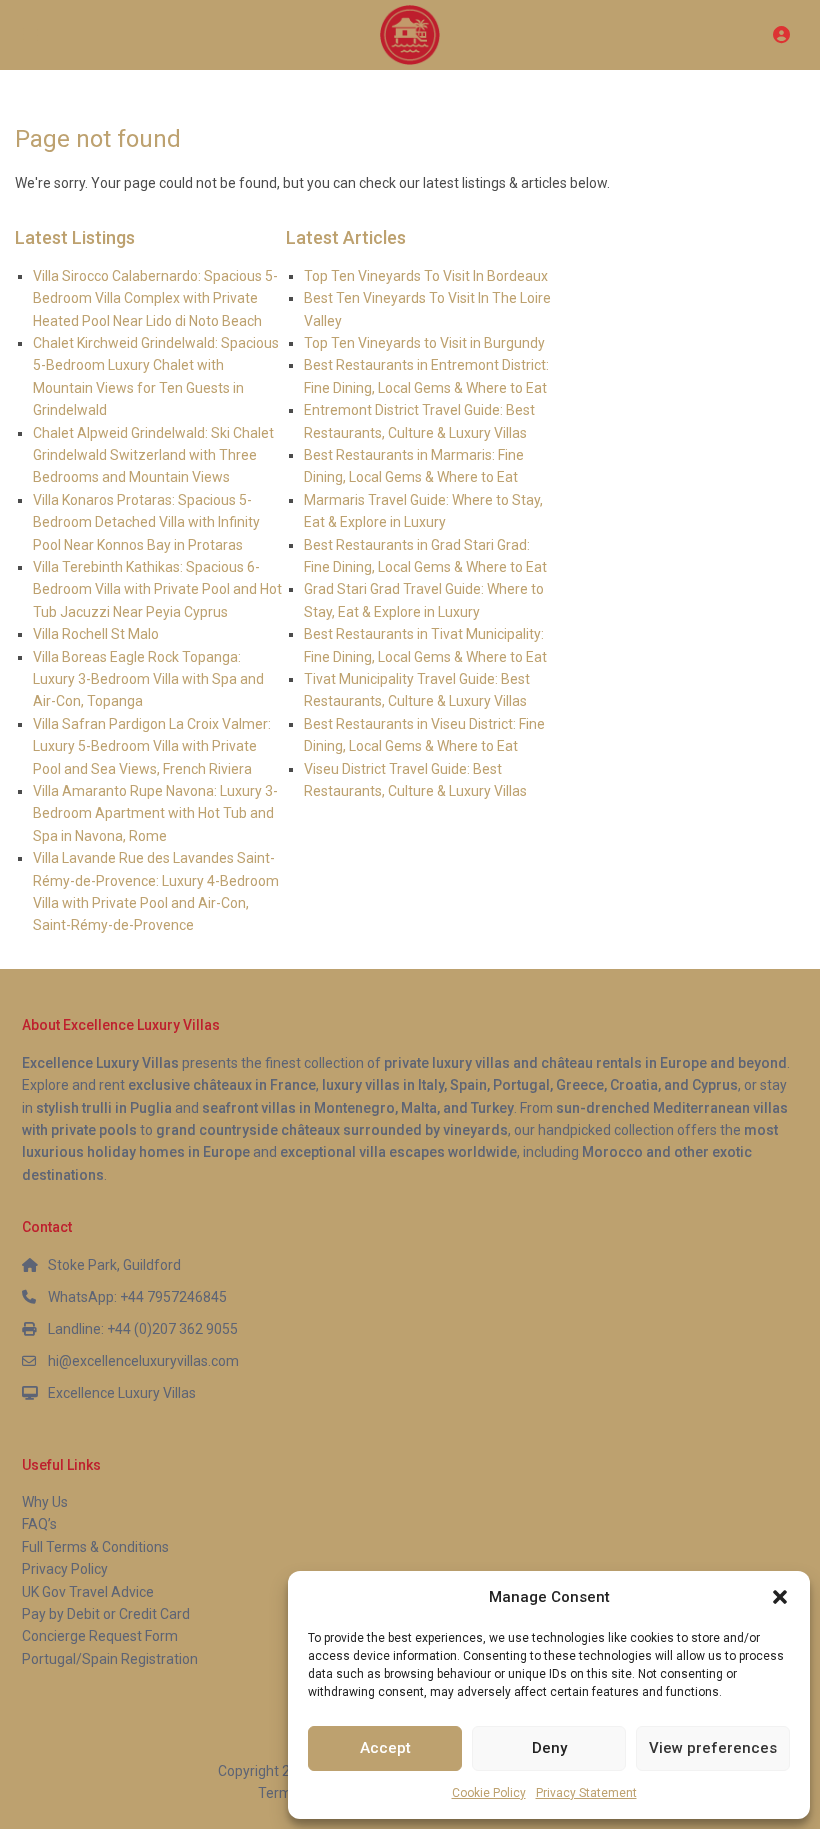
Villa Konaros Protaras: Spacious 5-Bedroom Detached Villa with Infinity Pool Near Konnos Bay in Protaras (146, 522)
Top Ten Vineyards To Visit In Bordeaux (426, 276)
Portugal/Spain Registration (110, 1659)
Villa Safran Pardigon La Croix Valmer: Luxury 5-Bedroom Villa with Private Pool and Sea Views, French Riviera (152, 746)
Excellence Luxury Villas (122, 1393)
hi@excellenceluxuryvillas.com (143, 1361)
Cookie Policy (489, 1793)
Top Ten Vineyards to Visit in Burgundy (424, 343)
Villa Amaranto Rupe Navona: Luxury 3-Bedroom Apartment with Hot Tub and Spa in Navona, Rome (155, 813)
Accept (385, 1748)
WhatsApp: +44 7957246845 (137, 1297)
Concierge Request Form (100, 1636)
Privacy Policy (65, 1569)
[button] (780, 1597)
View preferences (713, 1748)
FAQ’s (39, 1524)
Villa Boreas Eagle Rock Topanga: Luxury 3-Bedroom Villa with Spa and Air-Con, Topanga (148, 679)
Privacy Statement (586, 1793)
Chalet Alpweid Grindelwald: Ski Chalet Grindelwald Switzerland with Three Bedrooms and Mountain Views (153, 455)
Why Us (45, 1502)
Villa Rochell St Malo (96, 634)
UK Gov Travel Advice (88, 1592)
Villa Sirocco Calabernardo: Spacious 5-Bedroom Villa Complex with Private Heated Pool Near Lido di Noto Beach (155, 298)
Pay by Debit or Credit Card (106, 1614)
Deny (549, 1748)
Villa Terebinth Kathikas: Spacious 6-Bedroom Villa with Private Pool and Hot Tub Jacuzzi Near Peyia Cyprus (157, 589)
